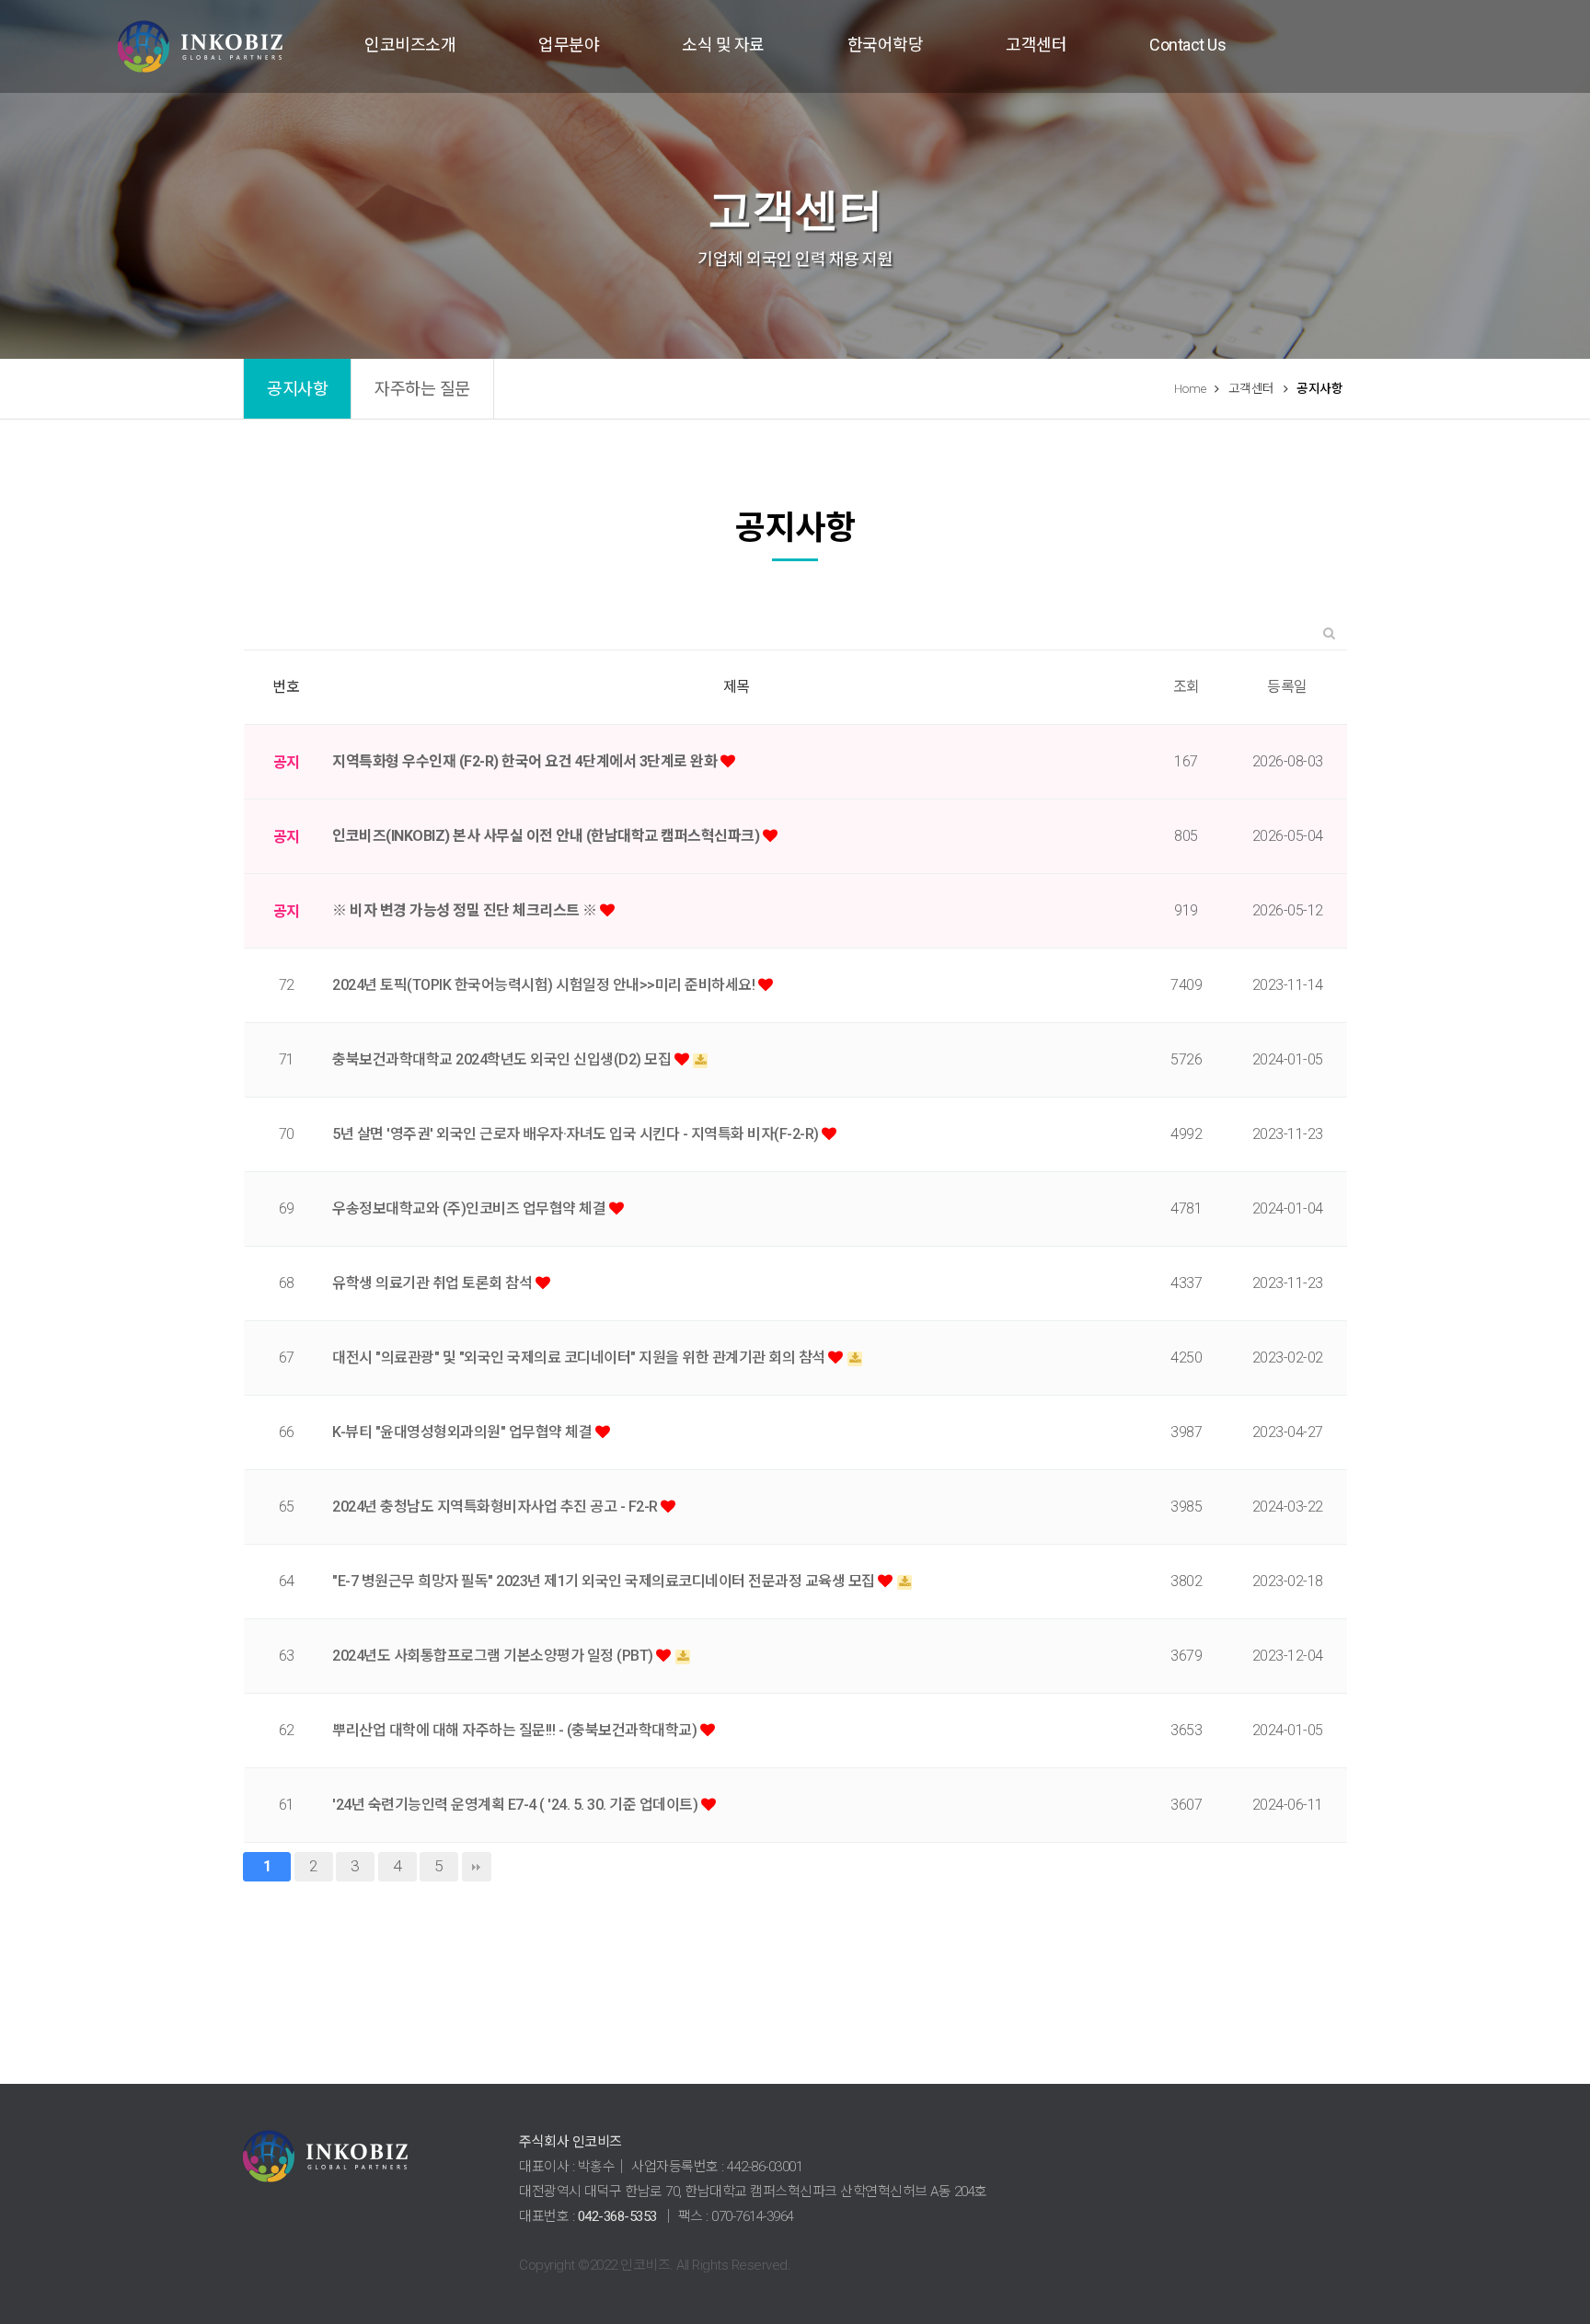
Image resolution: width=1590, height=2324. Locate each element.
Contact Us (1187, 45)
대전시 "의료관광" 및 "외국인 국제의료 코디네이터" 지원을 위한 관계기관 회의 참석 (580, 1358)
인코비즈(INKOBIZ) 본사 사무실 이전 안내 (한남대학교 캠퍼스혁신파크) (547, 836)
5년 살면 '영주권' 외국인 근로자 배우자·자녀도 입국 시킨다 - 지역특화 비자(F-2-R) (577, 1134)
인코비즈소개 (410, 45)
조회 (1187, 687)
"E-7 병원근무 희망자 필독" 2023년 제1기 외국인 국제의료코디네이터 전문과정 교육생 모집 (605, 1581)
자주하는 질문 (422, 389)
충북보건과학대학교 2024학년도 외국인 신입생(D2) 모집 (503, 1059)
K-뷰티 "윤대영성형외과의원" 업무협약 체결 (464, 1432)
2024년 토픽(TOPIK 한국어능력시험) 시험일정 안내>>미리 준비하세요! (545, 985)
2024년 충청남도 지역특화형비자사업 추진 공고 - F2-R (496, 1507)
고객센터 (1036, 45)
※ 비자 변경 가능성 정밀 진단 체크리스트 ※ (466, 910)
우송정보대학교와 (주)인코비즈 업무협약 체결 (471, 1208)
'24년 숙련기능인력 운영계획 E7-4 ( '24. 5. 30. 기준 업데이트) (517, 1805)
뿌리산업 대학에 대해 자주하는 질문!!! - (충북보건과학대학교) (516, 1730)
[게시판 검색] (1329, 633)
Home (1190, 388)
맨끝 (477, 1867)
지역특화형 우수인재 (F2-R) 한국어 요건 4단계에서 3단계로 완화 (526, 761)
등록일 (1287, 687)
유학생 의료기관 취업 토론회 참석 (434, 1283)
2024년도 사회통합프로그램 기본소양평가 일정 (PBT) (494, 1656)
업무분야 (569, 45)
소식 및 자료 (723, 45)
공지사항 (297, 389)
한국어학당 (886, 45)
